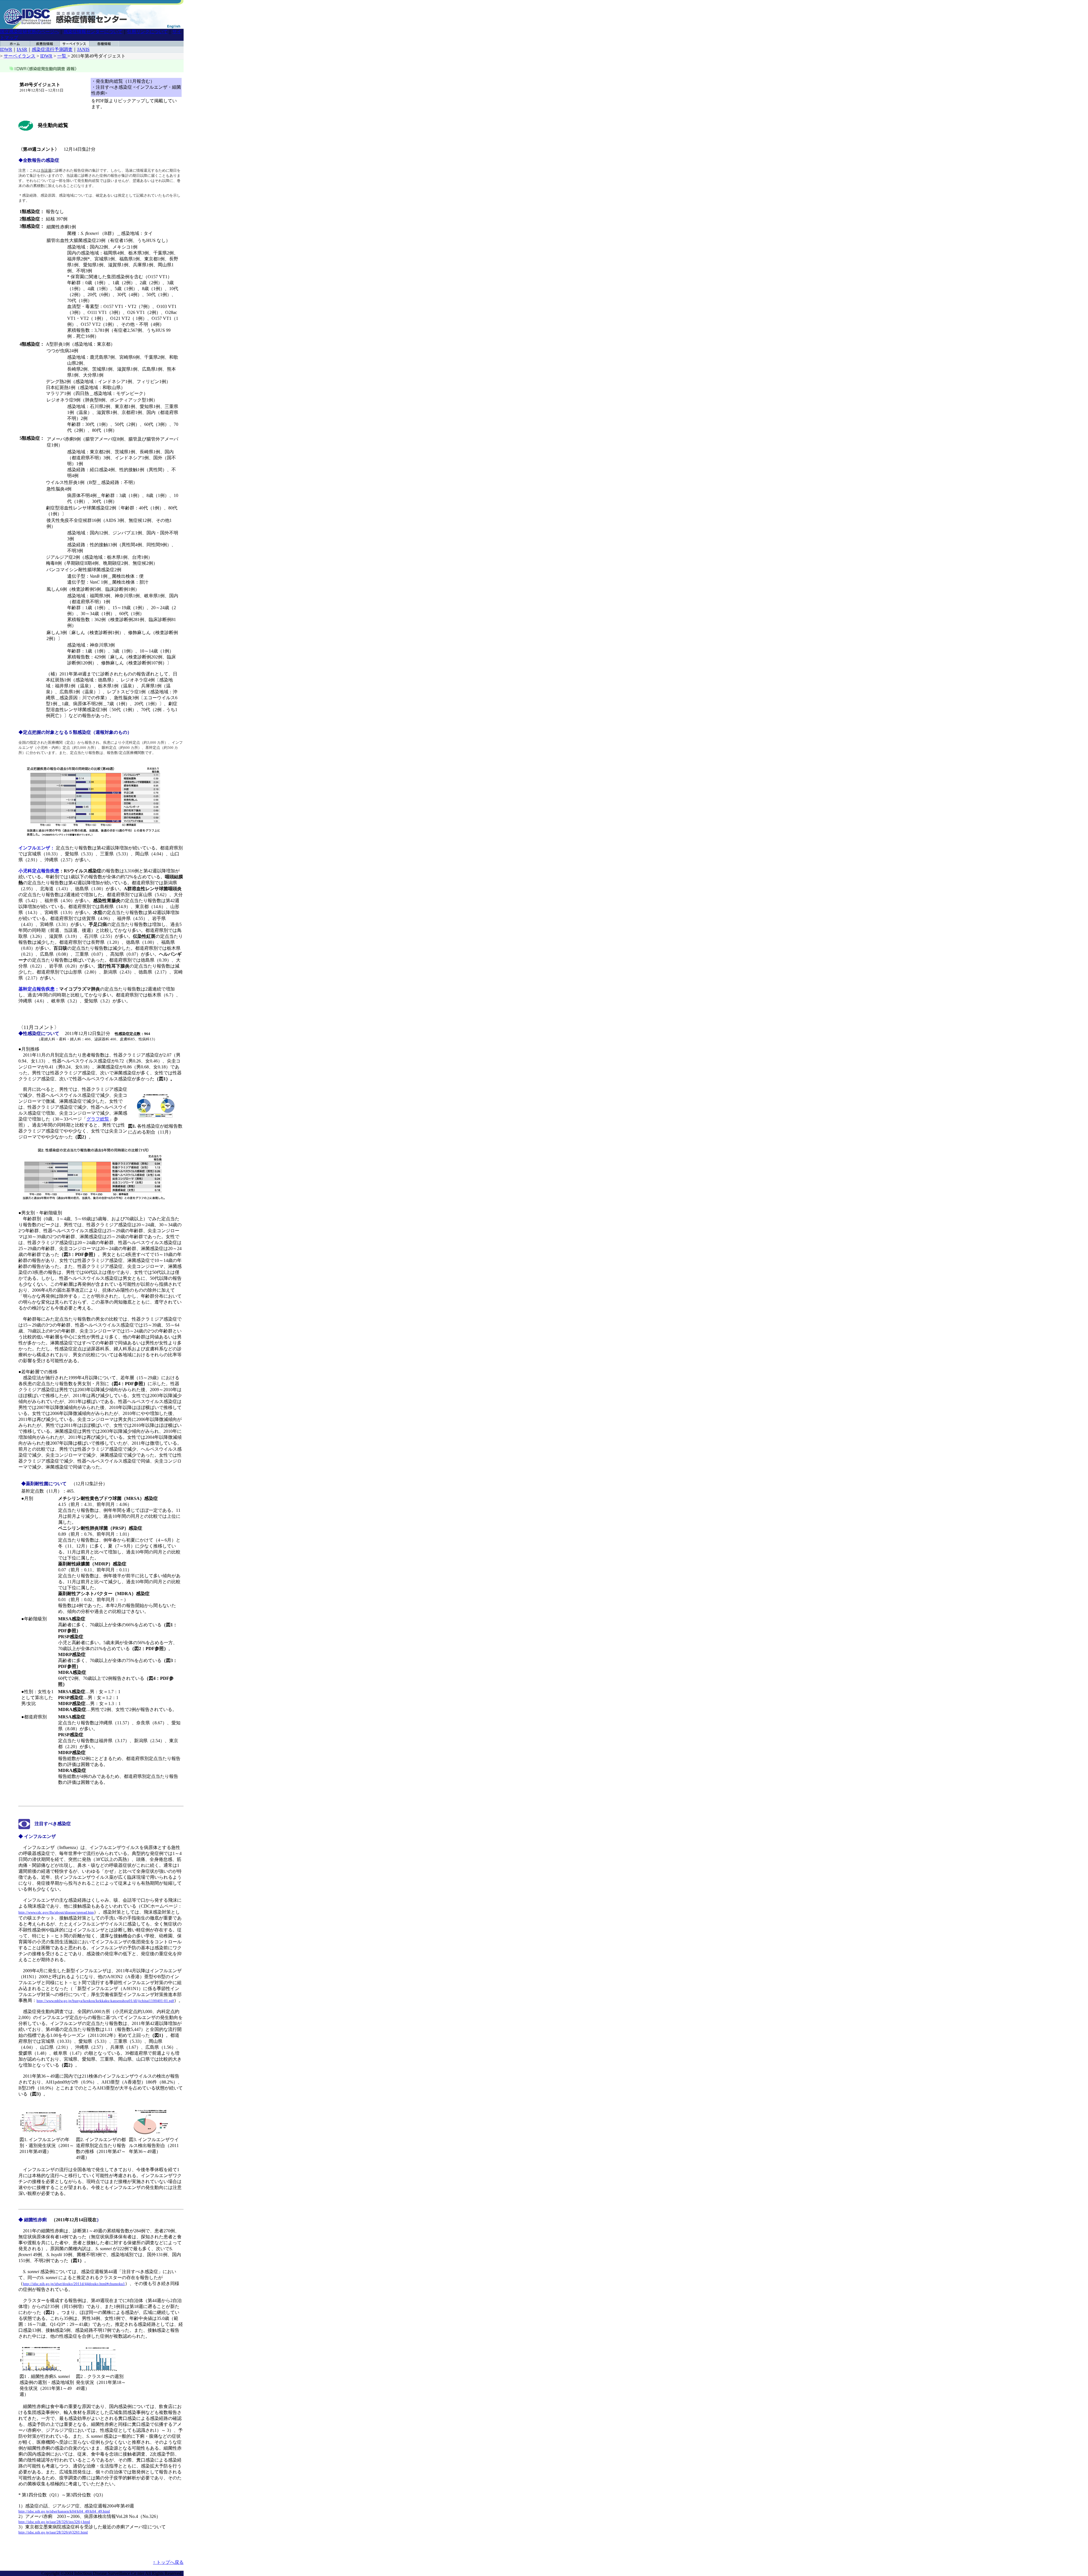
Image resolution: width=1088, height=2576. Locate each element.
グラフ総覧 (98, 1119)
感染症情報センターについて (93, 32)
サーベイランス (20, 56)
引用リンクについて (147, 32)
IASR (22, 49)
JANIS (83, 49)
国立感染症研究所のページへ (29, 32)
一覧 (62, 56)
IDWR (6, 49)
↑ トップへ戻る (168, 2562)
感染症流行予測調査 (52, 49)
